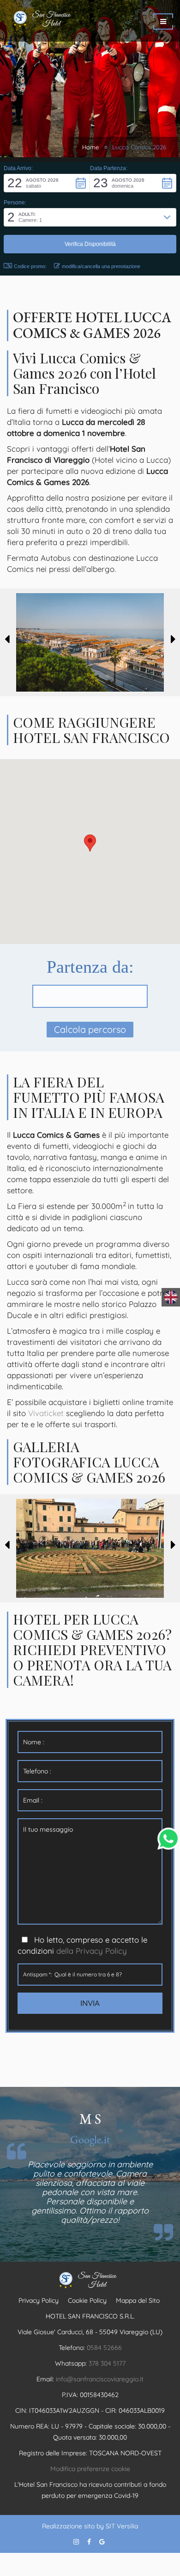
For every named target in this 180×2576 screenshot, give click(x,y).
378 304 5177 (107, 2363)
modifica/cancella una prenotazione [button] (101, 266)
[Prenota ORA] (163, 21)
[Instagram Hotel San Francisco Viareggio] (76, 2542)
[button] (47, 183)
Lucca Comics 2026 (139, 147)
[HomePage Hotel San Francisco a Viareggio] (62, 21)
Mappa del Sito (138, 2300)
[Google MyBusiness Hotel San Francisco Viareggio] (102, 2542)
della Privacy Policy (92, 1951)
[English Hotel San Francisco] (171, 1297)
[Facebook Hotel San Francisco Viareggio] (89, 2542)
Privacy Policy (39, 2300)
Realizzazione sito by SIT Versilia (90, 2526)
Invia (90, 2003)
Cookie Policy (87, 2300)
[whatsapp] (168, 1838)
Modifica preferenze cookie (90, 2469)
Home (90, 147)
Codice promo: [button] (30, 266)
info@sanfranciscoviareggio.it (100, 2379)
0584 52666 (104, 2348)
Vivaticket (46, 1413)
